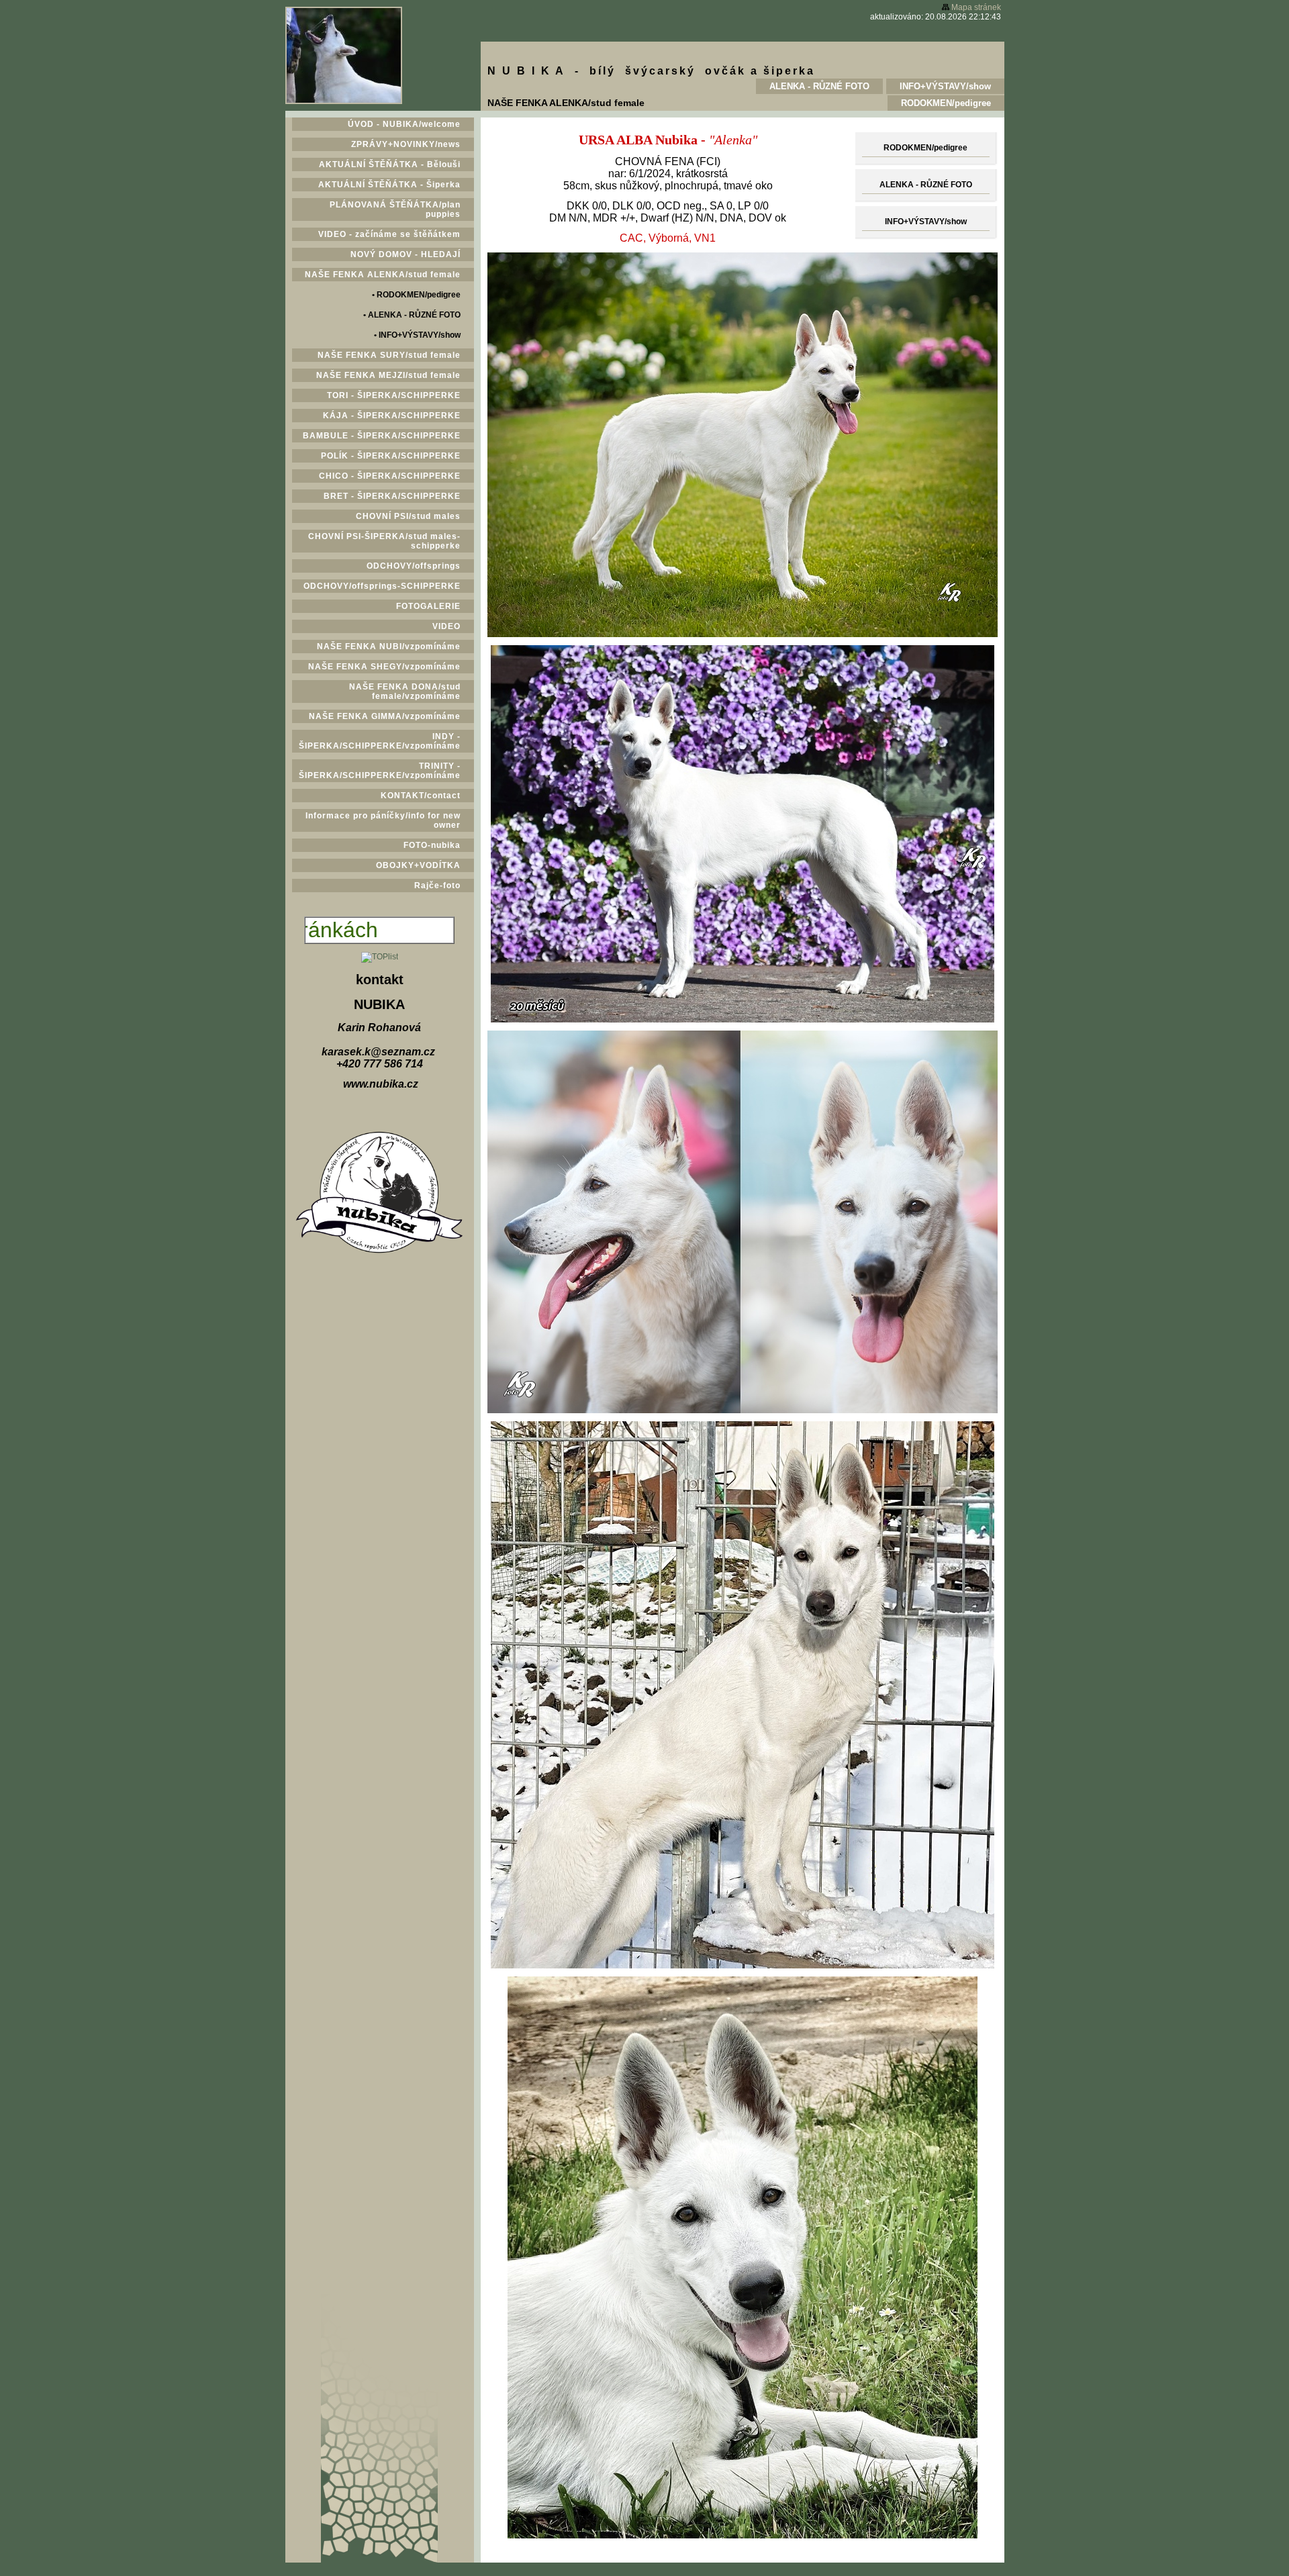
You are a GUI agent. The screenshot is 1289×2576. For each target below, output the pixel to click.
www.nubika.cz (381, 1084)
